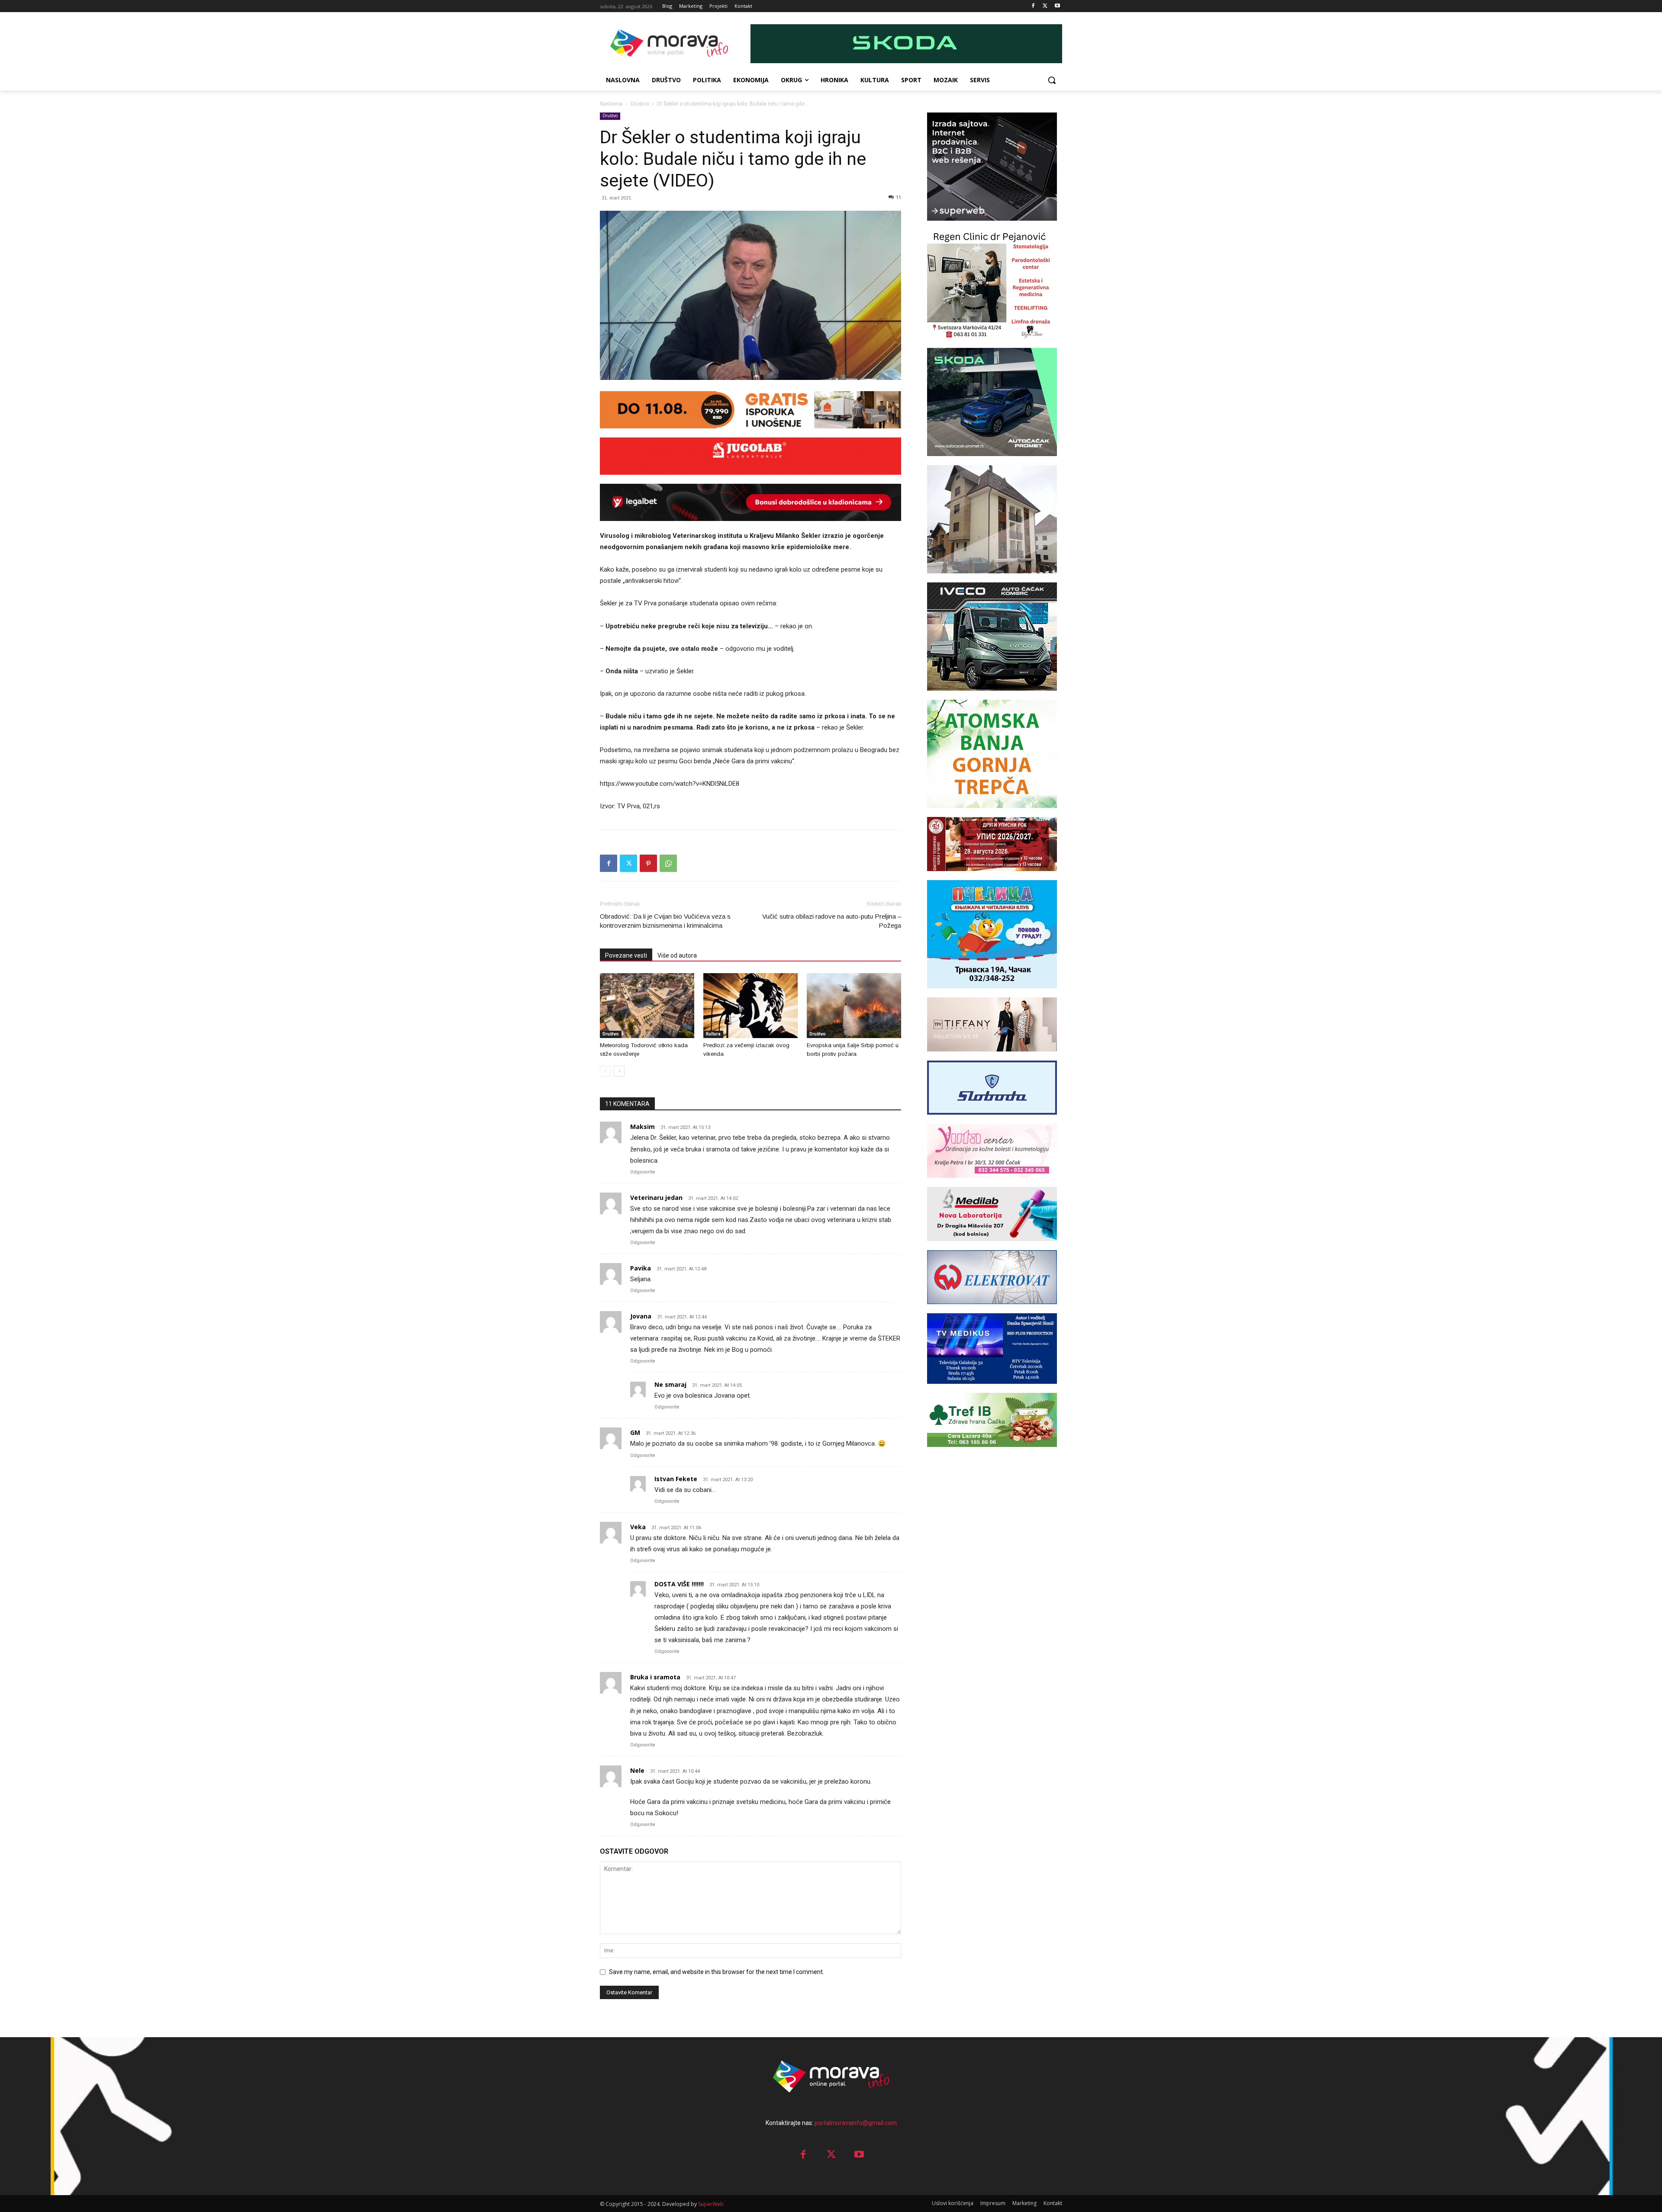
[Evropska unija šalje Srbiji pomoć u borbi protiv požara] (854, 1006)
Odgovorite (643, 1172)
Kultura (713, 1034)
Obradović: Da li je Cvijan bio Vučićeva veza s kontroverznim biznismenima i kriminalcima (665, 921)
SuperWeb (711, 2204)
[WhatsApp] (668, 863)
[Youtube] (1057, 6)
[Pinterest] (648, 863)
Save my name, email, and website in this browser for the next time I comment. (717, 1972)
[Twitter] (1045, 6)
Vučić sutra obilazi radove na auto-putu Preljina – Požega (832, 921)
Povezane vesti (626, 955)
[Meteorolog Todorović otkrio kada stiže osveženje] (647, 1006)
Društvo (640, 104)
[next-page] (619, 1071)
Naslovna (611, 104)
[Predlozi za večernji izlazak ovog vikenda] (750, 1006)
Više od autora (677, 955)
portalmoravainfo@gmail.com (856, 2123)
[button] (1052, 80)
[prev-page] (605, 1071)
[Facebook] (1033, 6)
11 (899, 198)
